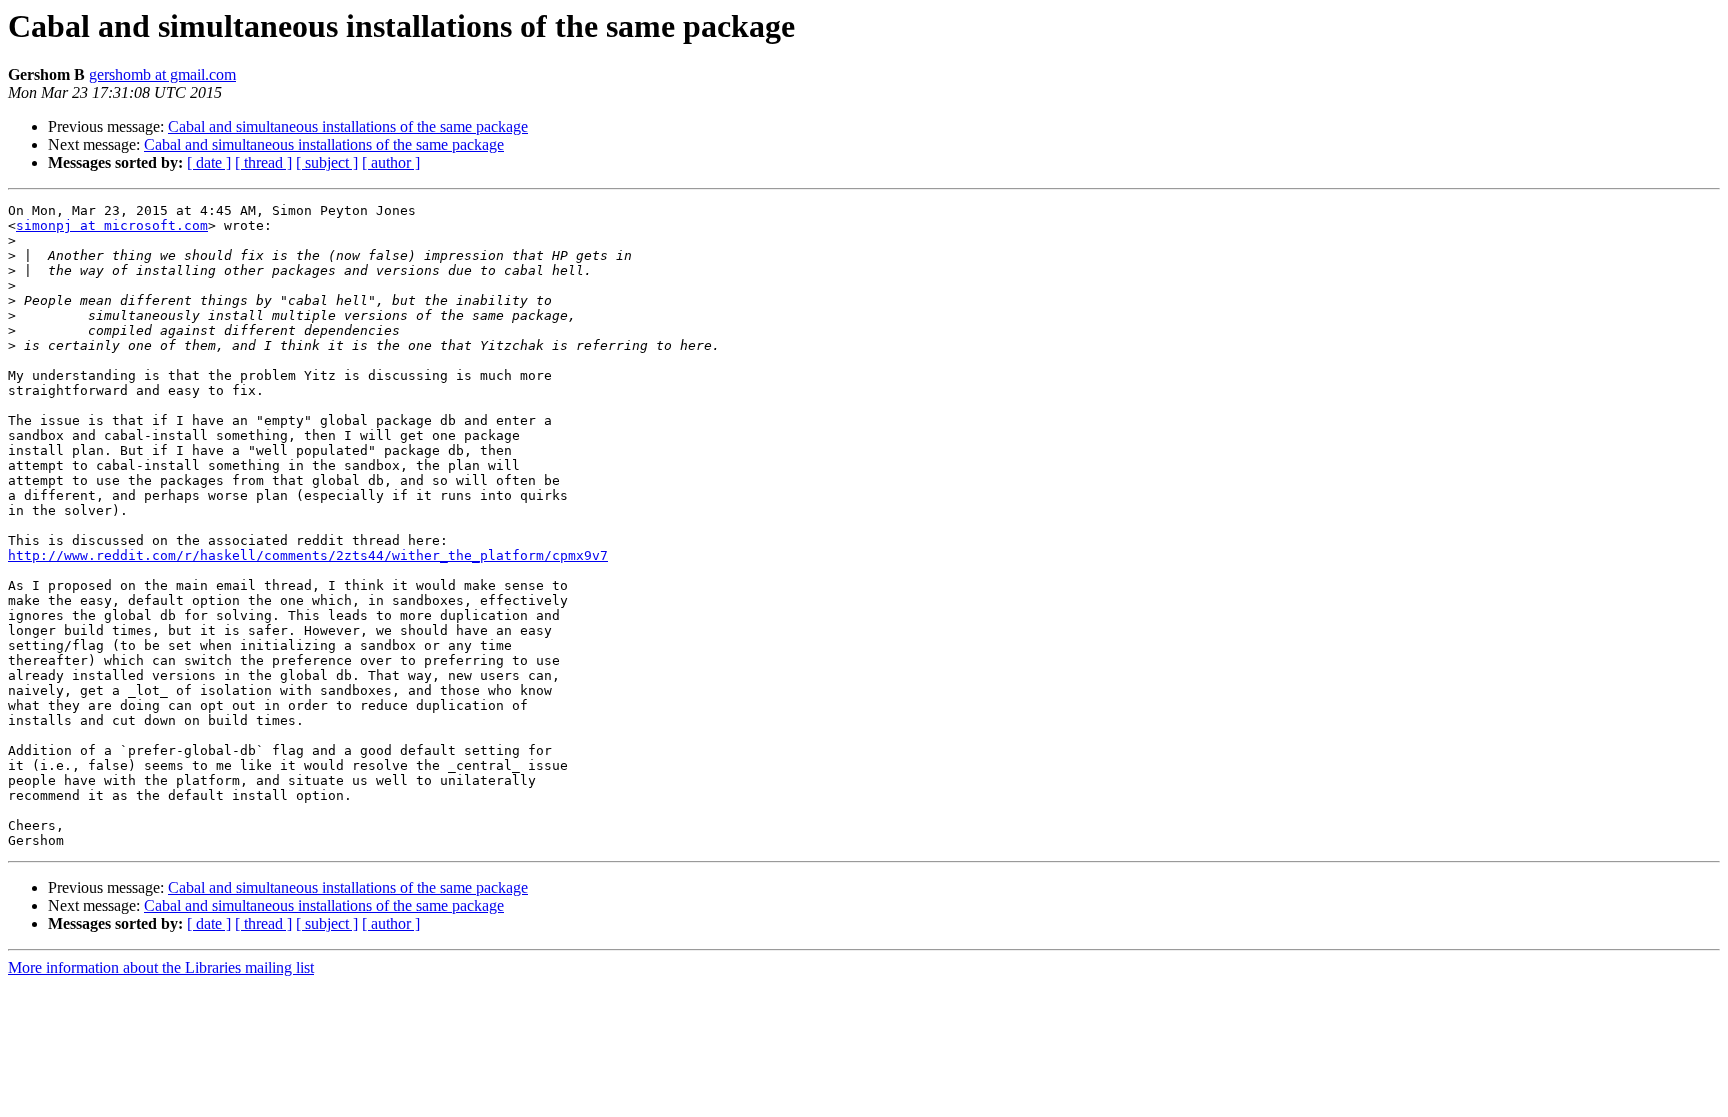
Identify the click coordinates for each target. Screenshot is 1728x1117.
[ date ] (209, 162)
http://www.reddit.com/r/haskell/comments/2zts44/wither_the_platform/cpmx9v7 (308, 555)
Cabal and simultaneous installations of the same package (348, 126)
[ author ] (391, 162)
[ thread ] (263, 162)
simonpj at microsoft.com (112, 225)
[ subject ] (327, 162)
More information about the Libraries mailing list (161, 967)
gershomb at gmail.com (162, 74)
